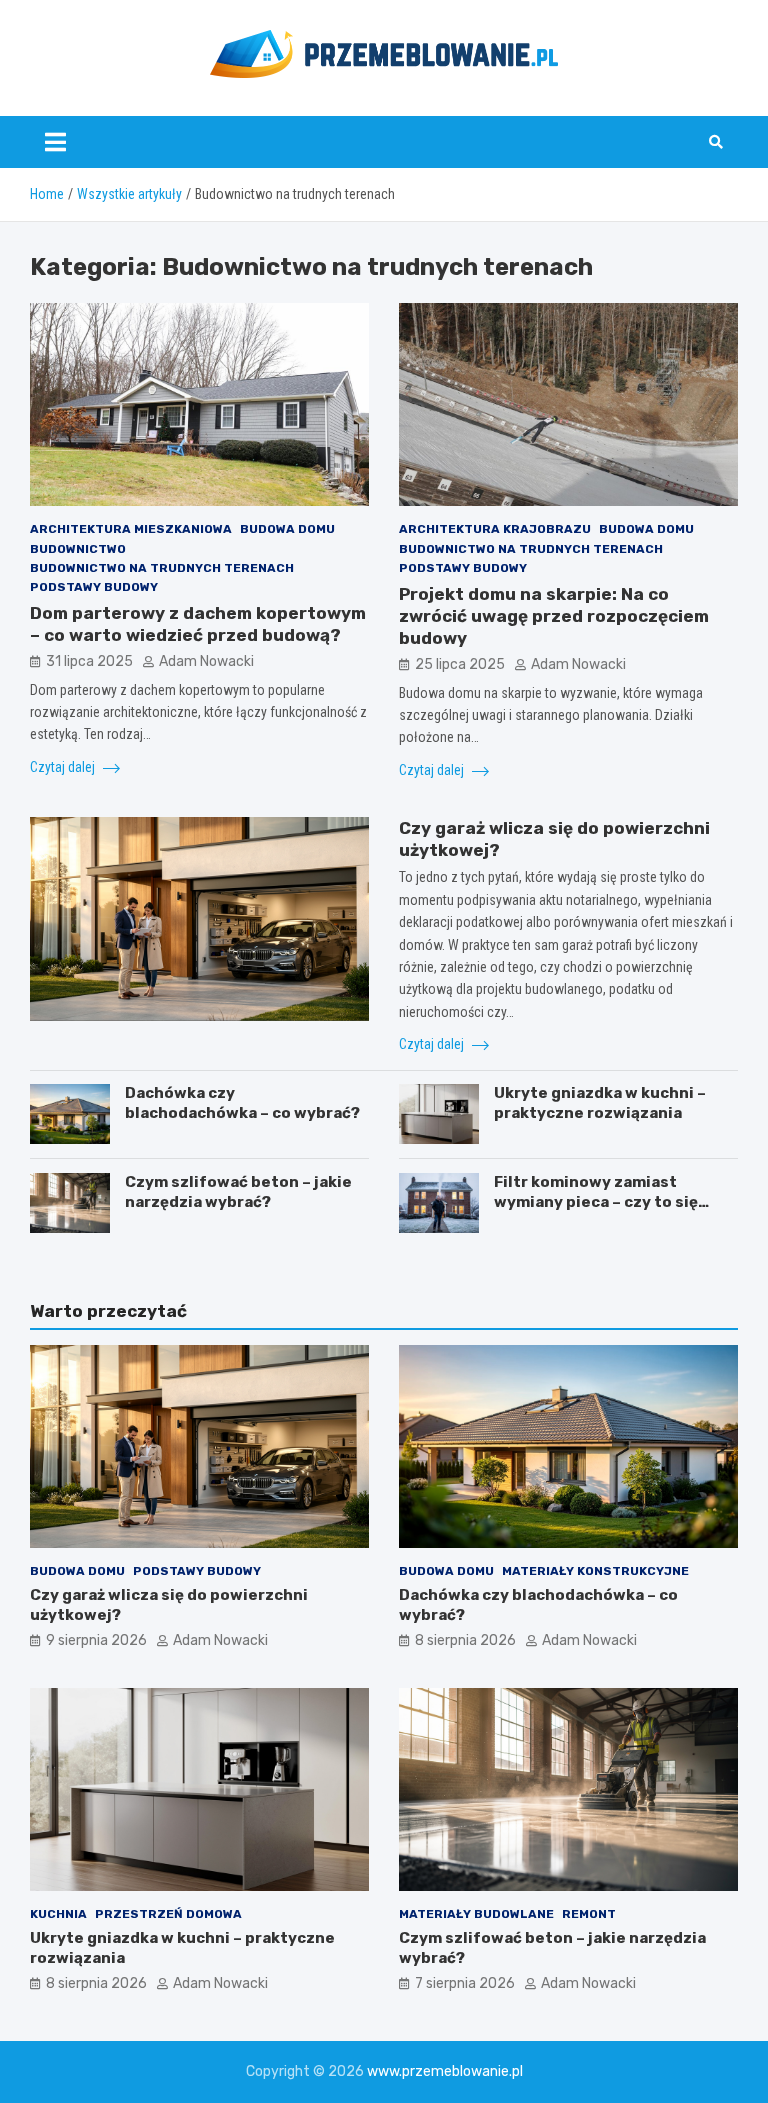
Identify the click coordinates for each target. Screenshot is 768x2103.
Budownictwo (78, 549)
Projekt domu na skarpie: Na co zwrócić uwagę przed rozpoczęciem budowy (554, 616)
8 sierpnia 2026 (465, 1640)
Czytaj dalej (64, 767)
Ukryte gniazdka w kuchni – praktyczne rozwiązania (600, 1103)
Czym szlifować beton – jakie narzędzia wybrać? (238, 1192)
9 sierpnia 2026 (96, 1640)
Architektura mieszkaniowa (131, 529)
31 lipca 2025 (89, 661)
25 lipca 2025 (460, 664)
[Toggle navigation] (55, 142)
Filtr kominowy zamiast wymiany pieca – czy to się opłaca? (596, 1201)
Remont (589, 1914)
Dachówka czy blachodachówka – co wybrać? (242, 1103)
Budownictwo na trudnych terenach (162, 568)
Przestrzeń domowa (168, 1914)
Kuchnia (58, 1914)
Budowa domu (287, 529)
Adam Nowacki (206, 661)
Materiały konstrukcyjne (595, 1571)
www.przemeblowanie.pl (445, 2071)
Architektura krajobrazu (495, 529)
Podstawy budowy (94, 587)
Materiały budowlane (476, 1914)
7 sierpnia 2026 (465, 1983)
